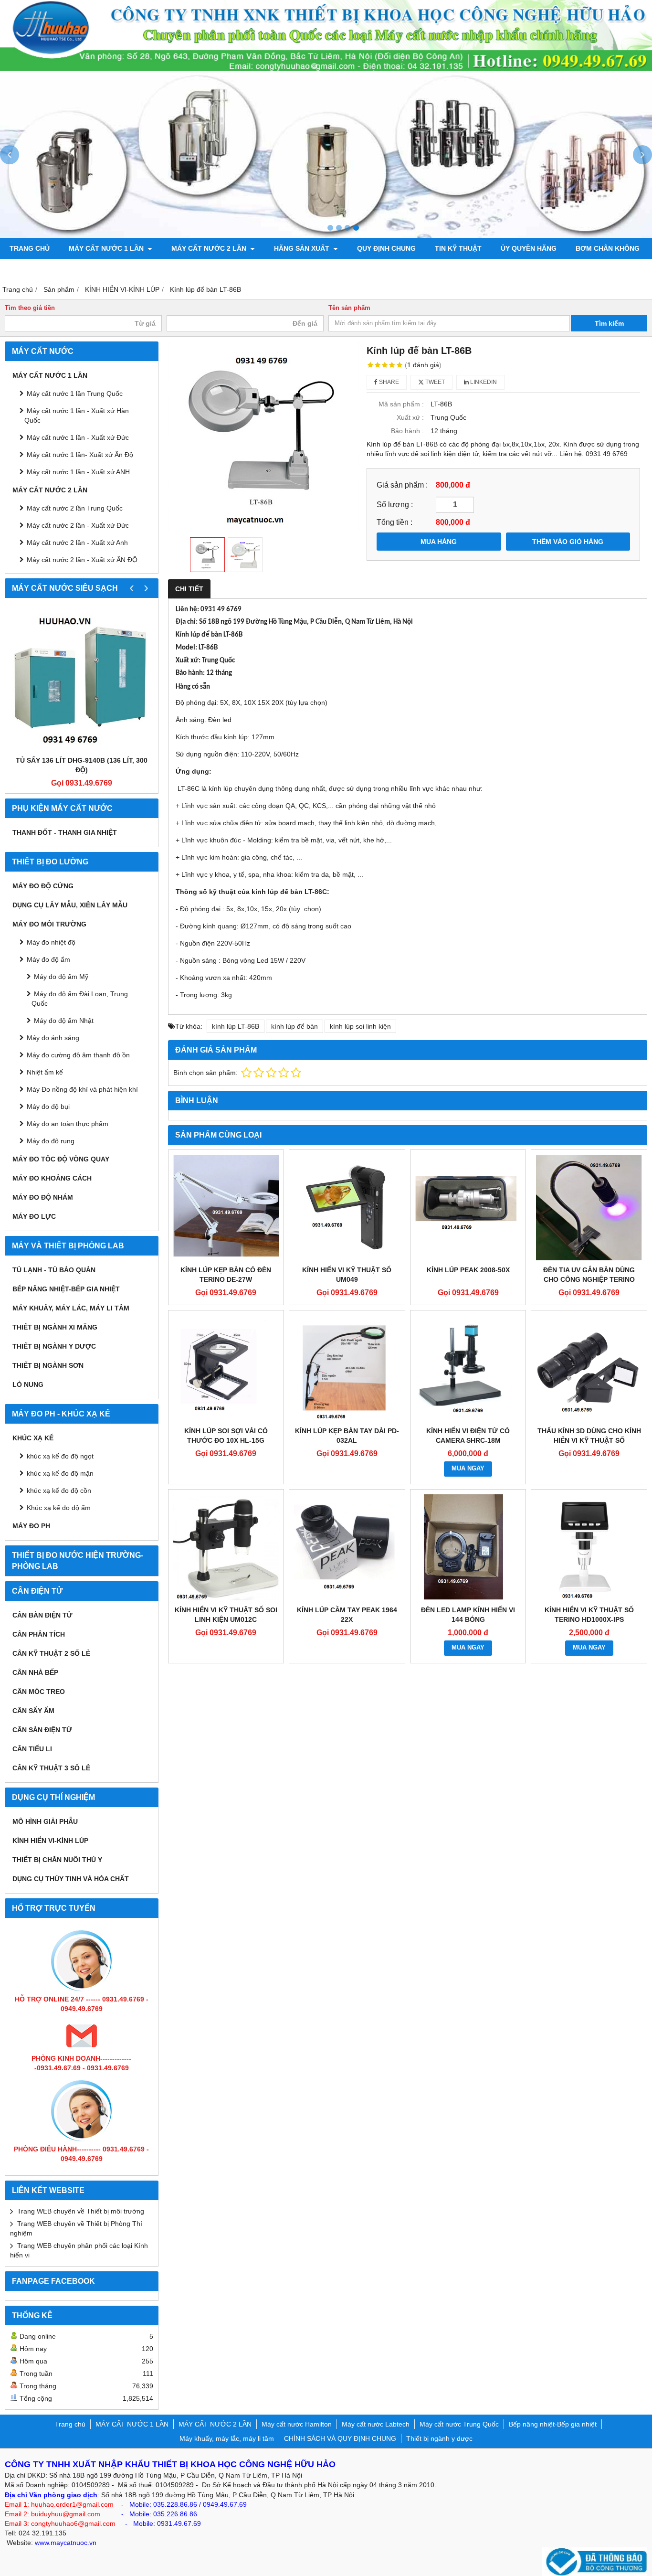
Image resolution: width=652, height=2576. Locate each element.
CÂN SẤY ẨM (33, 1711)
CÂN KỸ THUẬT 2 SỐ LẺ (51, 1653)
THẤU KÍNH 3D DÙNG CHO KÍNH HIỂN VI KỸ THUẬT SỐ (589, 1436)
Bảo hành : (407, 431)
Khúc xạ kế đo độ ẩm (59, 1508)
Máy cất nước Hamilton (297, 2424)
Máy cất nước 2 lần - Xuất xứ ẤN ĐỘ (82, 560)
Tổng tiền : (394, 522)
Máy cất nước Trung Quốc (459, 2424)
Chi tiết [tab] (189, 589)
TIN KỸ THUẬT (458, 248)
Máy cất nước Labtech (376, 2424)
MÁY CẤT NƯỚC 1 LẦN (107, 248)
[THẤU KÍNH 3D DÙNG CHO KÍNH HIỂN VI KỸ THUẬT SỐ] (589, 1368)
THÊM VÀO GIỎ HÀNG (568, 542)
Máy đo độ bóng (40, 269)
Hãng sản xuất (303, 248)
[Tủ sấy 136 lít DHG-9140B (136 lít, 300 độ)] (82, 679)
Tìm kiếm (609, 323)
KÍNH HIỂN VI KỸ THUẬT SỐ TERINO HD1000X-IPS (589, 1615)
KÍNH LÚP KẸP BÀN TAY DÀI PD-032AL (347, 1436)
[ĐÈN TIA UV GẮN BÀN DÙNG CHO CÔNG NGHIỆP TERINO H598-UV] (589, 1208)
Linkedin (483, 382)
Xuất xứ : (410, 417)
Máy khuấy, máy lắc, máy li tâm (71, 1308)
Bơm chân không (608, 248)
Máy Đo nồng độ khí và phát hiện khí (82, 1089)
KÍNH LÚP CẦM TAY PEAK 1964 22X (347, 1615)
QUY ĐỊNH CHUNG (386, 248)
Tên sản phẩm (349, 308)
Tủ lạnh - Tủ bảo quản (54, 1270)
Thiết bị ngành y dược (54, 1346)
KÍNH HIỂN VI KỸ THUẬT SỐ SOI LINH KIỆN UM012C (226, 1615)
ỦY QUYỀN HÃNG (529, 248)
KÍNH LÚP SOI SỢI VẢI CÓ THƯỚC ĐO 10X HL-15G (226, 1436)
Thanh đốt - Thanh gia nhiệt (65, 832)
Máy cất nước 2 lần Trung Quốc (75, 508)
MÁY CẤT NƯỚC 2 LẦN (210, 248)
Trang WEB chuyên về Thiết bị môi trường (81, 2211)
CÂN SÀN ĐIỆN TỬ (42, 1730)
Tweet (434, 382)
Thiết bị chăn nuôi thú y (57, 1860)
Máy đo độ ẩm (48, 959)
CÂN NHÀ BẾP (35, 1672)
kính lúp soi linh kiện (360, 1026)
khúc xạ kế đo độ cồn (59, 1490)
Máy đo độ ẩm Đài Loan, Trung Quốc (80, 999)
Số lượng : (395, 504)
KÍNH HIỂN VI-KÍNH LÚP (50, 1841)
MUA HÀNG (439, 542)
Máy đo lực (34, 1216)
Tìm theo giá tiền (30, 308)
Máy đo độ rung (51, 1141)
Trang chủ (30, 248)
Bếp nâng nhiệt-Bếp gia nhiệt (66, 1289)
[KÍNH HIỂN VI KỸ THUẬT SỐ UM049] (347, 1208)
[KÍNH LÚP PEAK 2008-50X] (468, 1208)
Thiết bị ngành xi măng (55, 1327)
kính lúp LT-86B (236, 1026)
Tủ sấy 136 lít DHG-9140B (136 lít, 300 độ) (82, 765)
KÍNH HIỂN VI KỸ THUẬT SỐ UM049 (347, 1275)
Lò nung (28, 1384)
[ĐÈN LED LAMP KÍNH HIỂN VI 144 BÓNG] (468, 1547)
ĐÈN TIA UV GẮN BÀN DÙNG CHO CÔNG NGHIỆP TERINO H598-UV (589, 1279)
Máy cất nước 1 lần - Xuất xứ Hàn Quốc (77, 415)
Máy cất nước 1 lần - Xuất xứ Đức (78, 437)
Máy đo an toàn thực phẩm (68, 1124)
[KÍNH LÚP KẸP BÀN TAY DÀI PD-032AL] (347, 1368)
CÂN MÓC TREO (39, 1692)
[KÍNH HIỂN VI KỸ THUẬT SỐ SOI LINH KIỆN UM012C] (226, 1547)
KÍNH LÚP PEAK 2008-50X (468, 1270)
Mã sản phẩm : (401, 404)
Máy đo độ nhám (43, 1197)
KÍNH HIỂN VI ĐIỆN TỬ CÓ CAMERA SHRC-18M (468, 1436)
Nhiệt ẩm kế (45, 1072)
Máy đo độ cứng (43, 886)
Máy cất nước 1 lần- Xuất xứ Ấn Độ (80, 455)
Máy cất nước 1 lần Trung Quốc (75, 394)
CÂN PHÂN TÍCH (39, 1634)
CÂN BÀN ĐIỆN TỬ (42, 1615)
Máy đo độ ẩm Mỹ (61, 977)
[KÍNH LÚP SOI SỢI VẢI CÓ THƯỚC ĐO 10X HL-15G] (226, 1368)
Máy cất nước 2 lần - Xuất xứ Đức (78, 525)
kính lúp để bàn (294, 1026)
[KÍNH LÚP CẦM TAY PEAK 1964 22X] (347, 1547)
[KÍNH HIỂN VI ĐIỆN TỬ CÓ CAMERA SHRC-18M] (468, 1368)
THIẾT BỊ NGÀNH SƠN (48, 1365)
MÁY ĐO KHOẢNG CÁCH (52, 1178)
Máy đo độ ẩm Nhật (64, 1021)
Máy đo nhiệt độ (51, 942)
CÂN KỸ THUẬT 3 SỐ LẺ (51, 1768)
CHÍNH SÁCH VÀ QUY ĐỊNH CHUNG (340, 2438)
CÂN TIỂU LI (32, 1749)
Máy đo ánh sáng (53, 1038)
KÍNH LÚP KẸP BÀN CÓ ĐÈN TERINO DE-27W (226, 1275)
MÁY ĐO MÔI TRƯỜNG (49, 924)
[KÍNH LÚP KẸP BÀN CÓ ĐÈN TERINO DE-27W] (226, 1208)
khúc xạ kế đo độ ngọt (60, 1456)
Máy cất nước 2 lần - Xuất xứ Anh (77, 543)
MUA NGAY (468, 1469)
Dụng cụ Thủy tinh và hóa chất (71, 1879)
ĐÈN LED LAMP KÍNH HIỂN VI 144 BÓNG (468, 1615)
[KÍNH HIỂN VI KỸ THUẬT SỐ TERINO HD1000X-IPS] (589, 1547)
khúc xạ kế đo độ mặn (60, 1473)
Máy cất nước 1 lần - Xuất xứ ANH (78, 472)
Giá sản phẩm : (402, 485)
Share (388, 382)
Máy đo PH (31, 1526)
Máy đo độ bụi (48, 1107)
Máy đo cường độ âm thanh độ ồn (78, 1055)
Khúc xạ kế (33, 1438)
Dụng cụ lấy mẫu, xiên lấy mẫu (70, 905)
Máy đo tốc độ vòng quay (61, 1159)
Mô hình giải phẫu (45, 1821)
